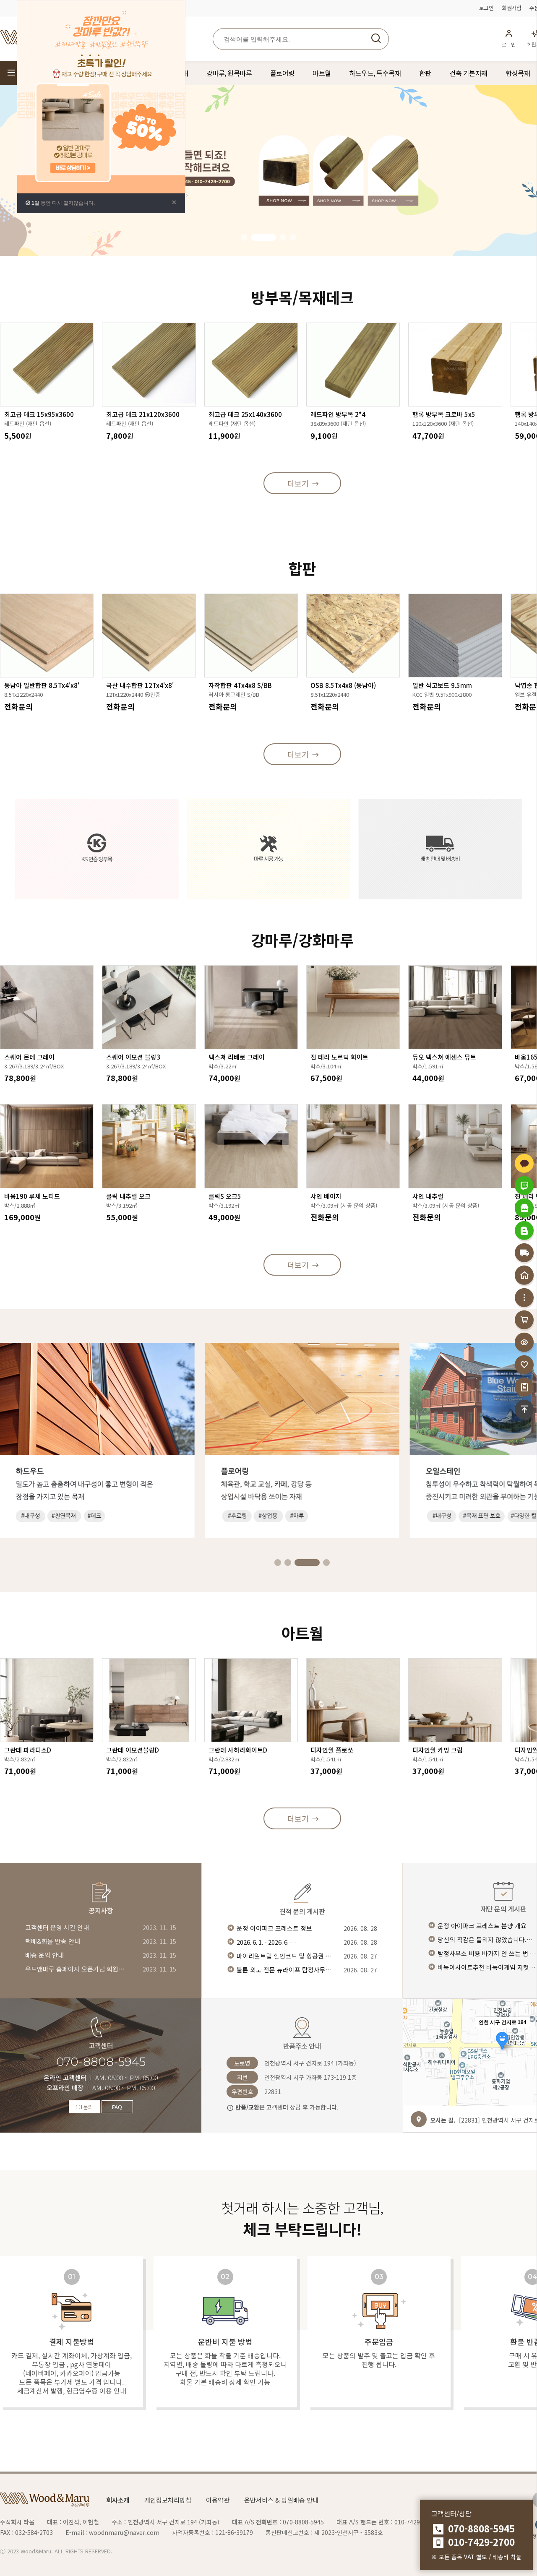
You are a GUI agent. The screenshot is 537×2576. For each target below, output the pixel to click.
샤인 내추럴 (428, 1196)
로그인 (486, 8)
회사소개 (118, 2500)
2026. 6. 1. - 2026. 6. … (266, 1942)
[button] (244, 237)
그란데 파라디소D (28, 1750)
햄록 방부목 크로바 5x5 (444, 414)
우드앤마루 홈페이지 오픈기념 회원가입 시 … (76, 1969)
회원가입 (511, 8)
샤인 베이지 (326, 1196)
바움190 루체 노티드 (32, 1196)
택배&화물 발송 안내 (53, 1941)
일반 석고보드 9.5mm (442, 685)
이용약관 (218, 2500)
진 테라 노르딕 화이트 (339, 1057)
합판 (425, 73)
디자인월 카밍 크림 (438, 1750)
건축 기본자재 (468, 73)
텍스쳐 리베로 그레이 (237, 1057)
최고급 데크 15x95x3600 (39, 414)
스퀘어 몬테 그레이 (29, 1057)
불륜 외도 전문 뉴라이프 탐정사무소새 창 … (287, 1970)
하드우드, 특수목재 (375, 73)
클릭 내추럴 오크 (128, 1196)
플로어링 (282, 73)
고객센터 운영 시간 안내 (57, 1927)
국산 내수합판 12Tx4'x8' (140, 685)
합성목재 (518, 73)
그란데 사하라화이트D (238, 1750)
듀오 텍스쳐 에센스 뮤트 (444, 1057)
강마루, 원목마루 (229, 73)
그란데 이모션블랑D (133, 1750)
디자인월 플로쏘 (332, 1750)
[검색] (376, 39)
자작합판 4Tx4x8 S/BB (240, 685)
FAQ (117, 2107)
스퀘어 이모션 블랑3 (133, 1057)
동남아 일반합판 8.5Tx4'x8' (42, 685)
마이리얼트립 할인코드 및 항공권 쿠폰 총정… (287, 1956)
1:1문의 (84, 2107)
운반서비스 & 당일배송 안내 (281, 2500)
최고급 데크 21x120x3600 (143, 414)
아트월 (322, 73)
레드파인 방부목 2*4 (338, 414)
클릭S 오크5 (225, 1196)
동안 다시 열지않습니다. (63, 203)
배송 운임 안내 (44, 1955)
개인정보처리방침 (168, 2500)
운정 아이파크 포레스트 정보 (274, 1928)
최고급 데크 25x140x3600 (245, 414)
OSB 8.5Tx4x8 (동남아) (343, 685)
